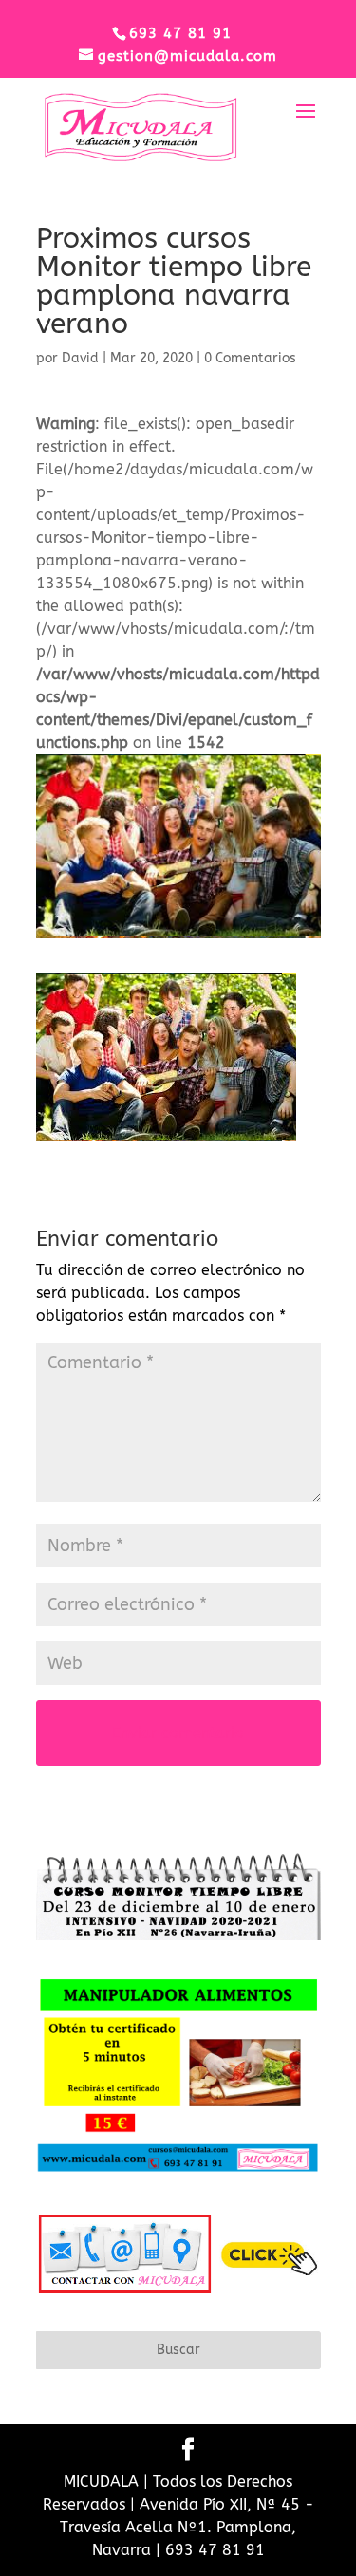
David (80, 358)
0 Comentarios (250, 358)
